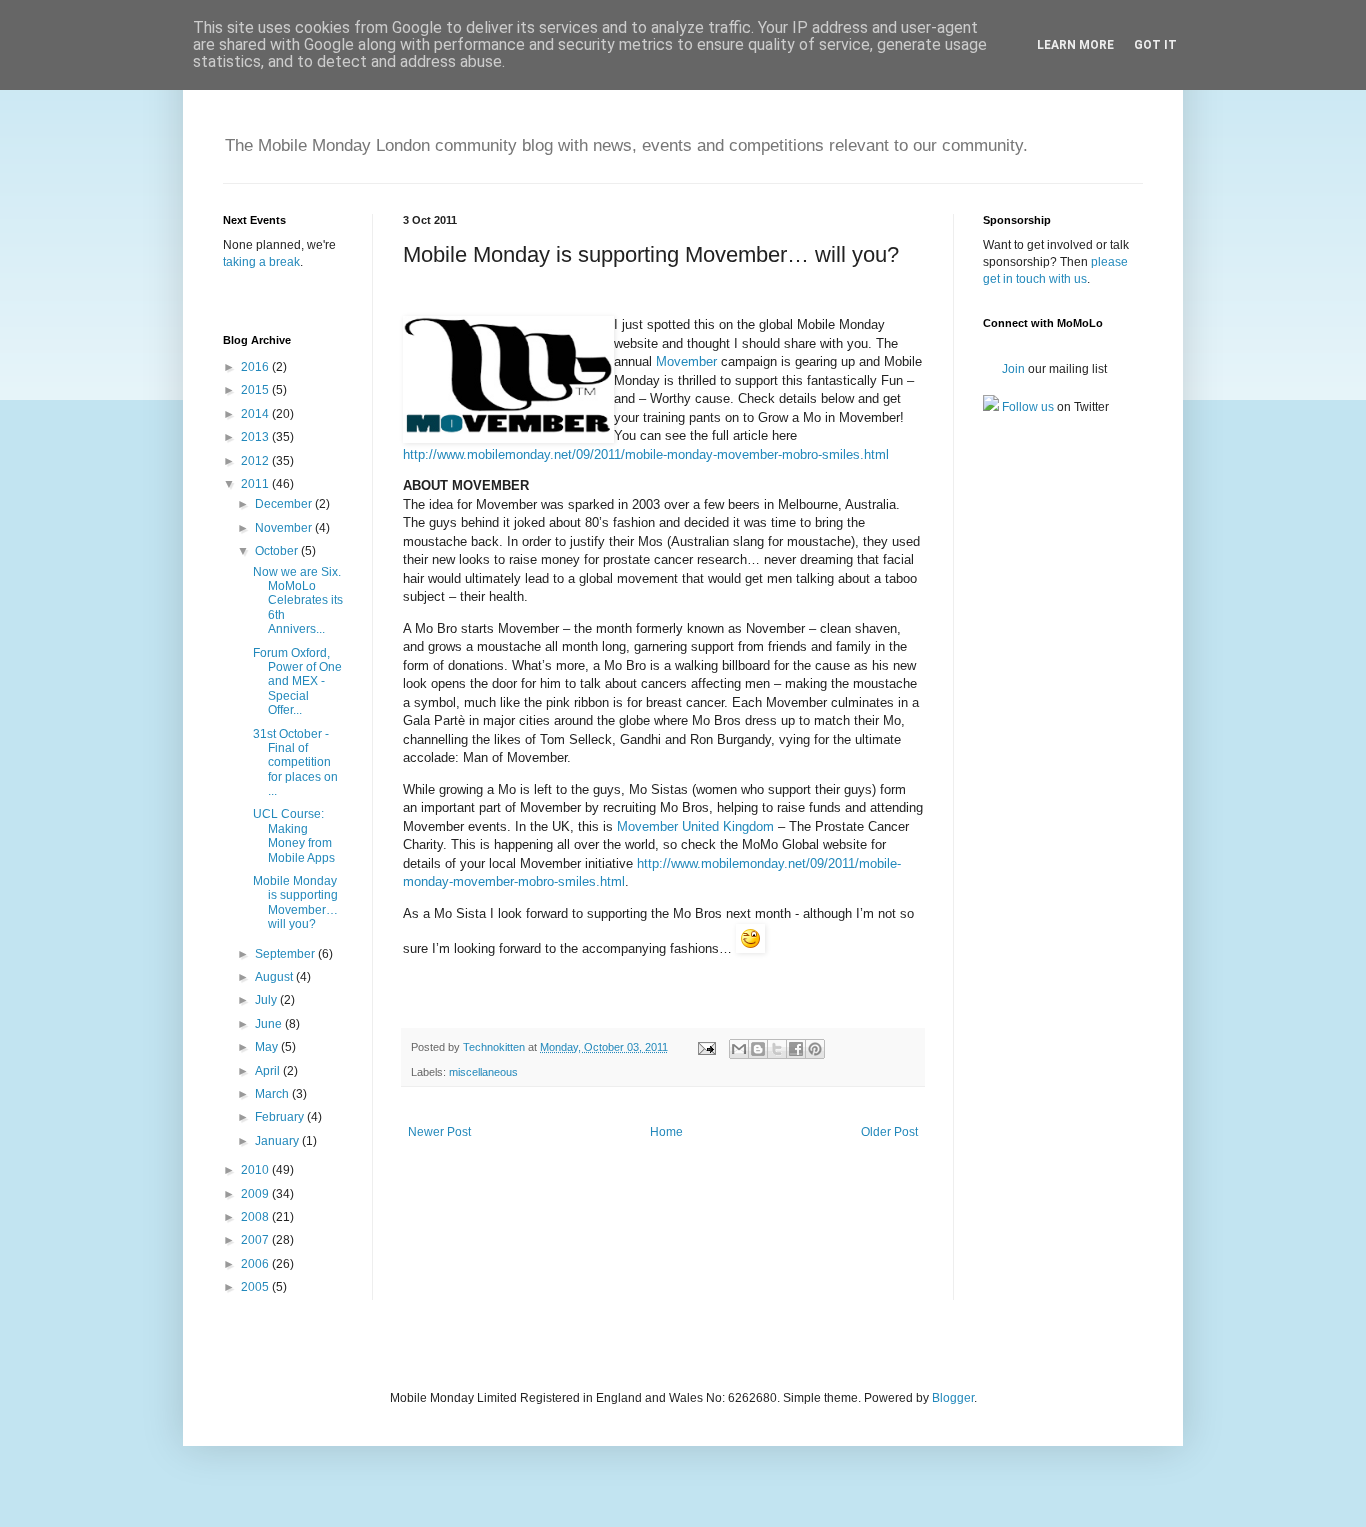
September (286, 954)
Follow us (1026, 407)
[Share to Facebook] (796, 1049)
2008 (256, 1217)
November (285, 528)
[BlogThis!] (758, 1049)
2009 (256, 1194)
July (267, 1000)
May (268, 1047)
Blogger (953, 1398)
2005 (256, 1287)
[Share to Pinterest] (815, 1049)
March (273, 1094)
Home (666, 1132)
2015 (256, 390)
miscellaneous (483, 1072)
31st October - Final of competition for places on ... (295, 763)
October (278, 551)
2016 (256, 367)
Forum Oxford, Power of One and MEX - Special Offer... (297, 682)
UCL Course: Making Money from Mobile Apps (294, 835)
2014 (256, 414)
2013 (256, 437)
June (270, 1024)
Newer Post (439, 1132)
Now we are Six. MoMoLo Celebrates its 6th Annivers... (298, 601)
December (285, 504)
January (278, 1141)
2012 (256, 461)
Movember (686, 361)
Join (1012, 369)
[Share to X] (777, 1049)
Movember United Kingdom (695, 826)
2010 (256, 1170)
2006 (256, 1264)
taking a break (261, 262)
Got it (1155, 45)
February (281, 1117)
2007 (256, 1240)
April (269, 1071)
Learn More (1075, 45)
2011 (256, 484)
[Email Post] (706, 1047)
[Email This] (739, 1049)
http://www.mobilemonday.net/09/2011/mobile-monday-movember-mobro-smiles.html (646, 454)
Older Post (889, 1132)
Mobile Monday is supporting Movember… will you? (295, 902)
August (275, 977)
